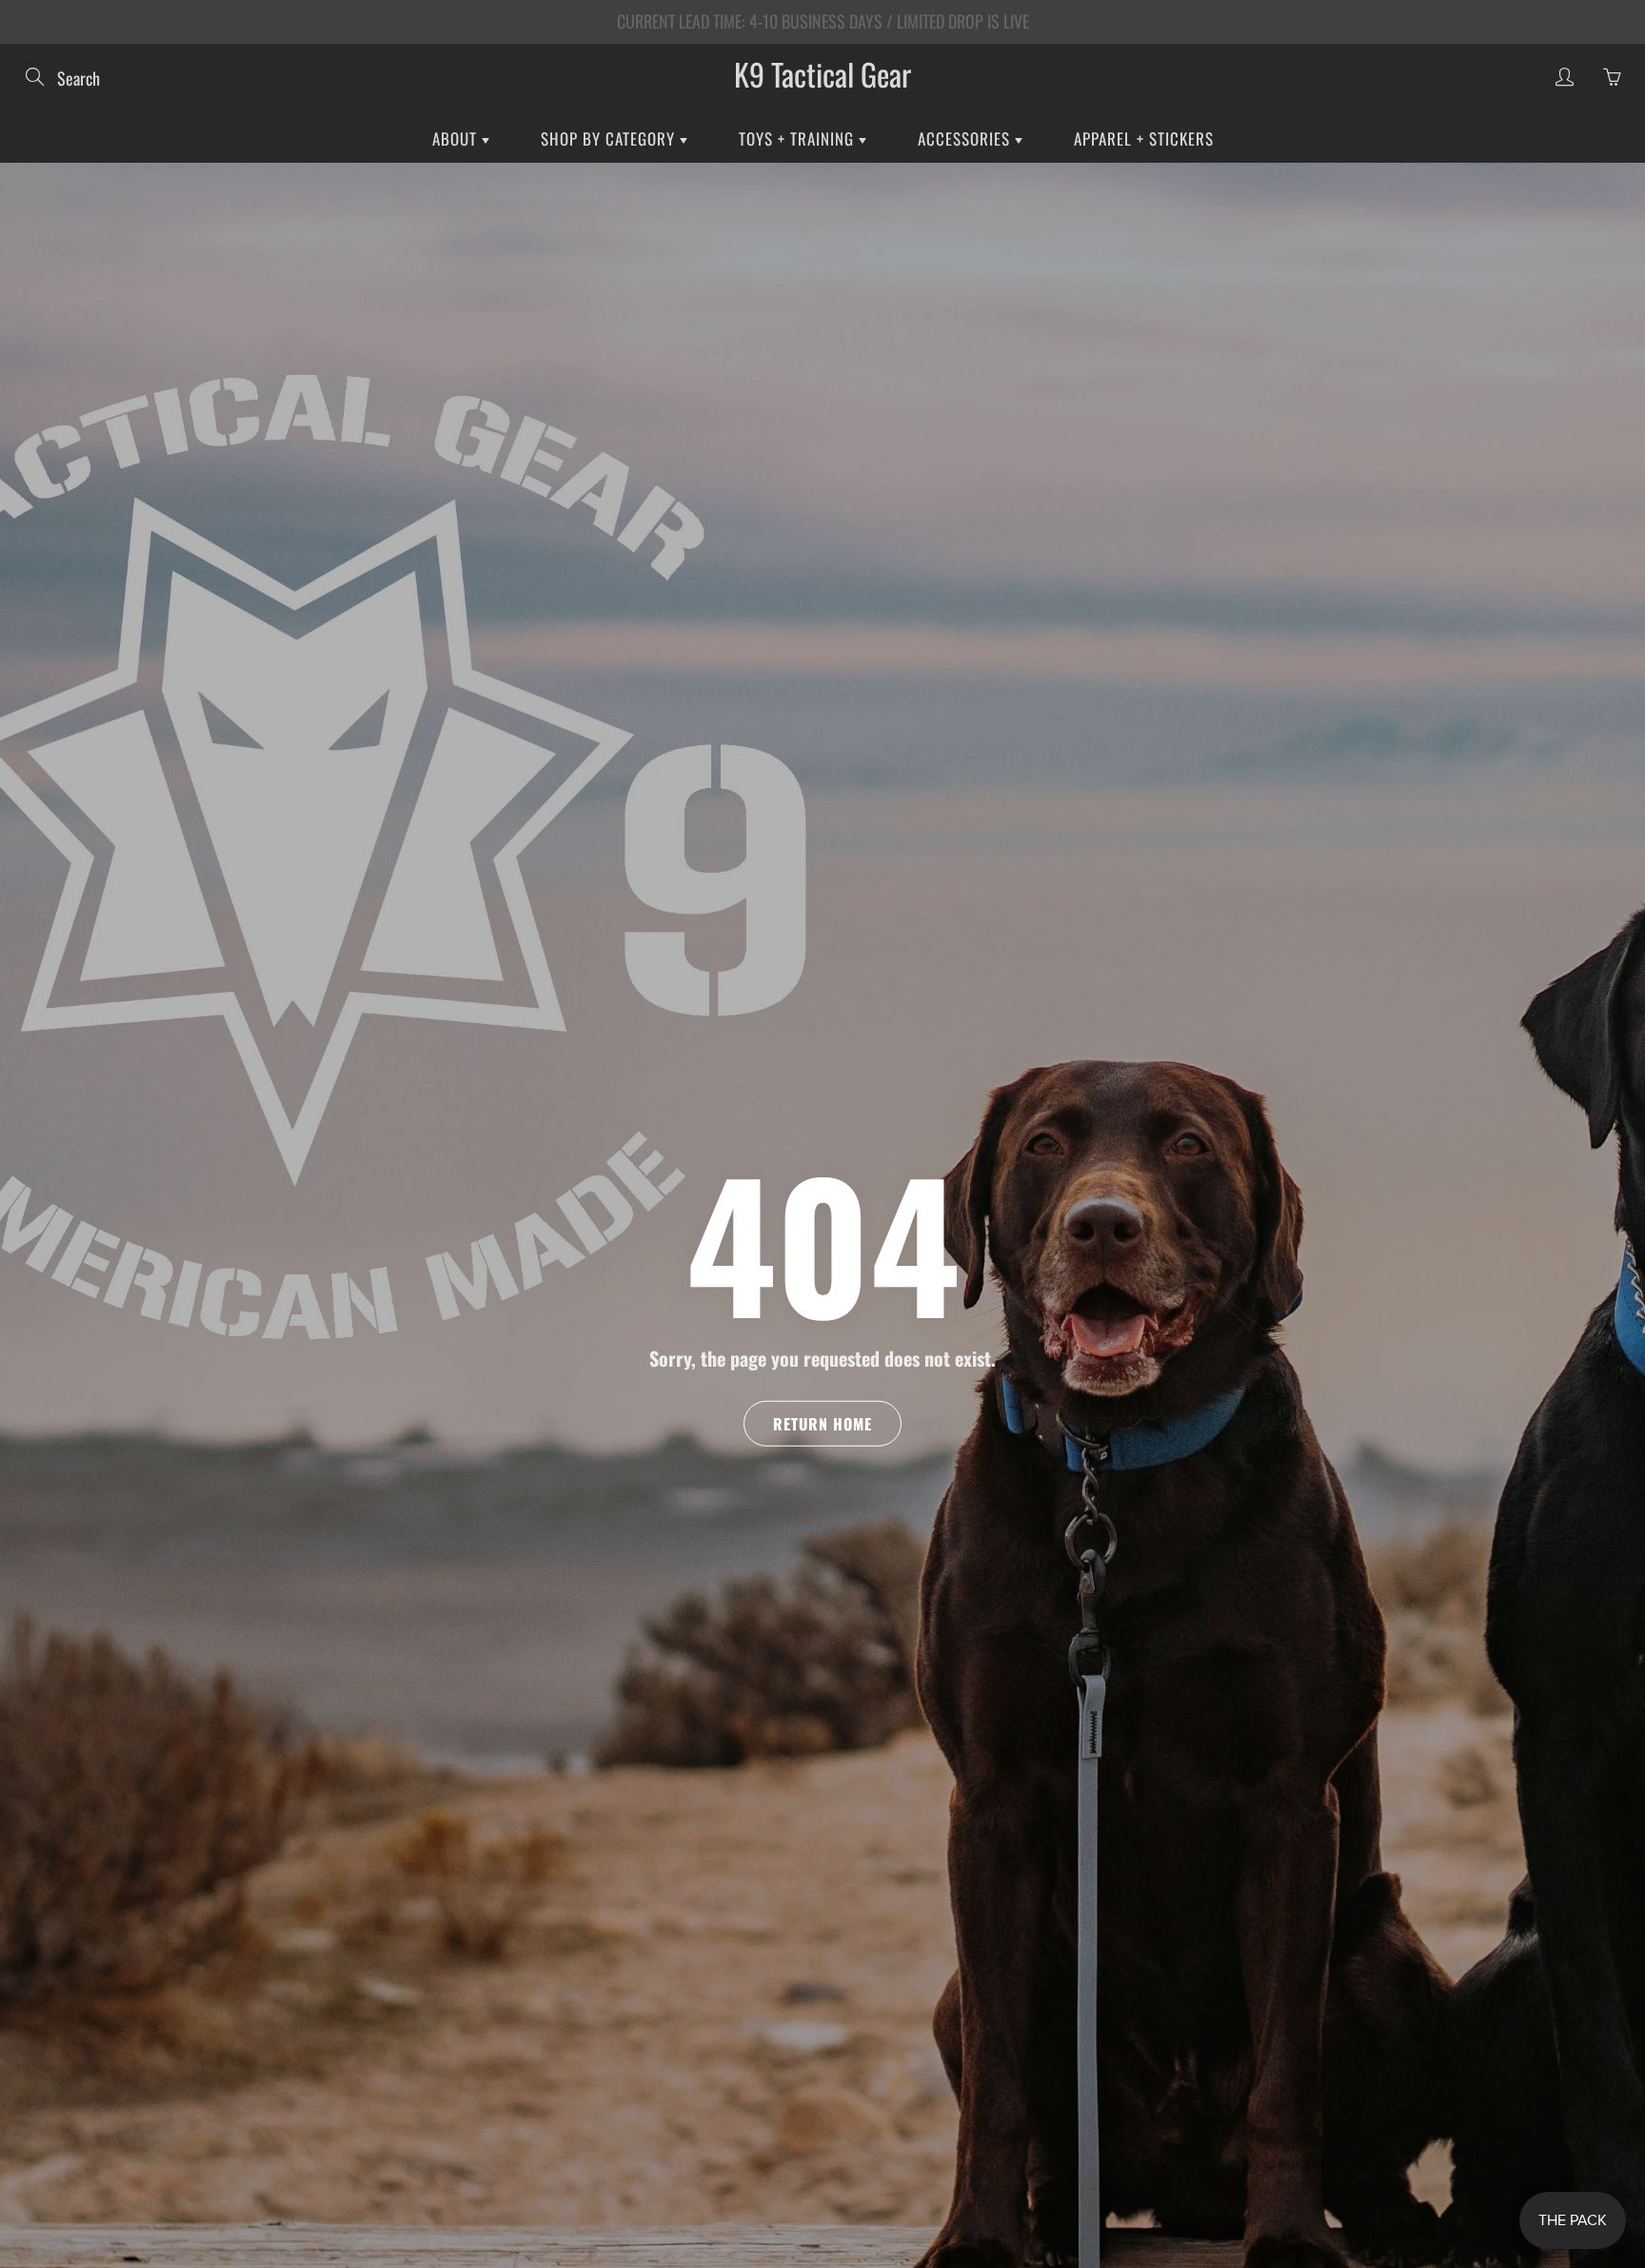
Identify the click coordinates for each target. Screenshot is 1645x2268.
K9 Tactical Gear (822, 74)
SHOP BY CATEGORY (610, 138)
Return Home (822, 1423)
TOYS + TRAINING (799, 138)
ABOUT (457, 138)
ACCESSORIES (966, 138)
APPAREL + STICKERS (1144, 138)
